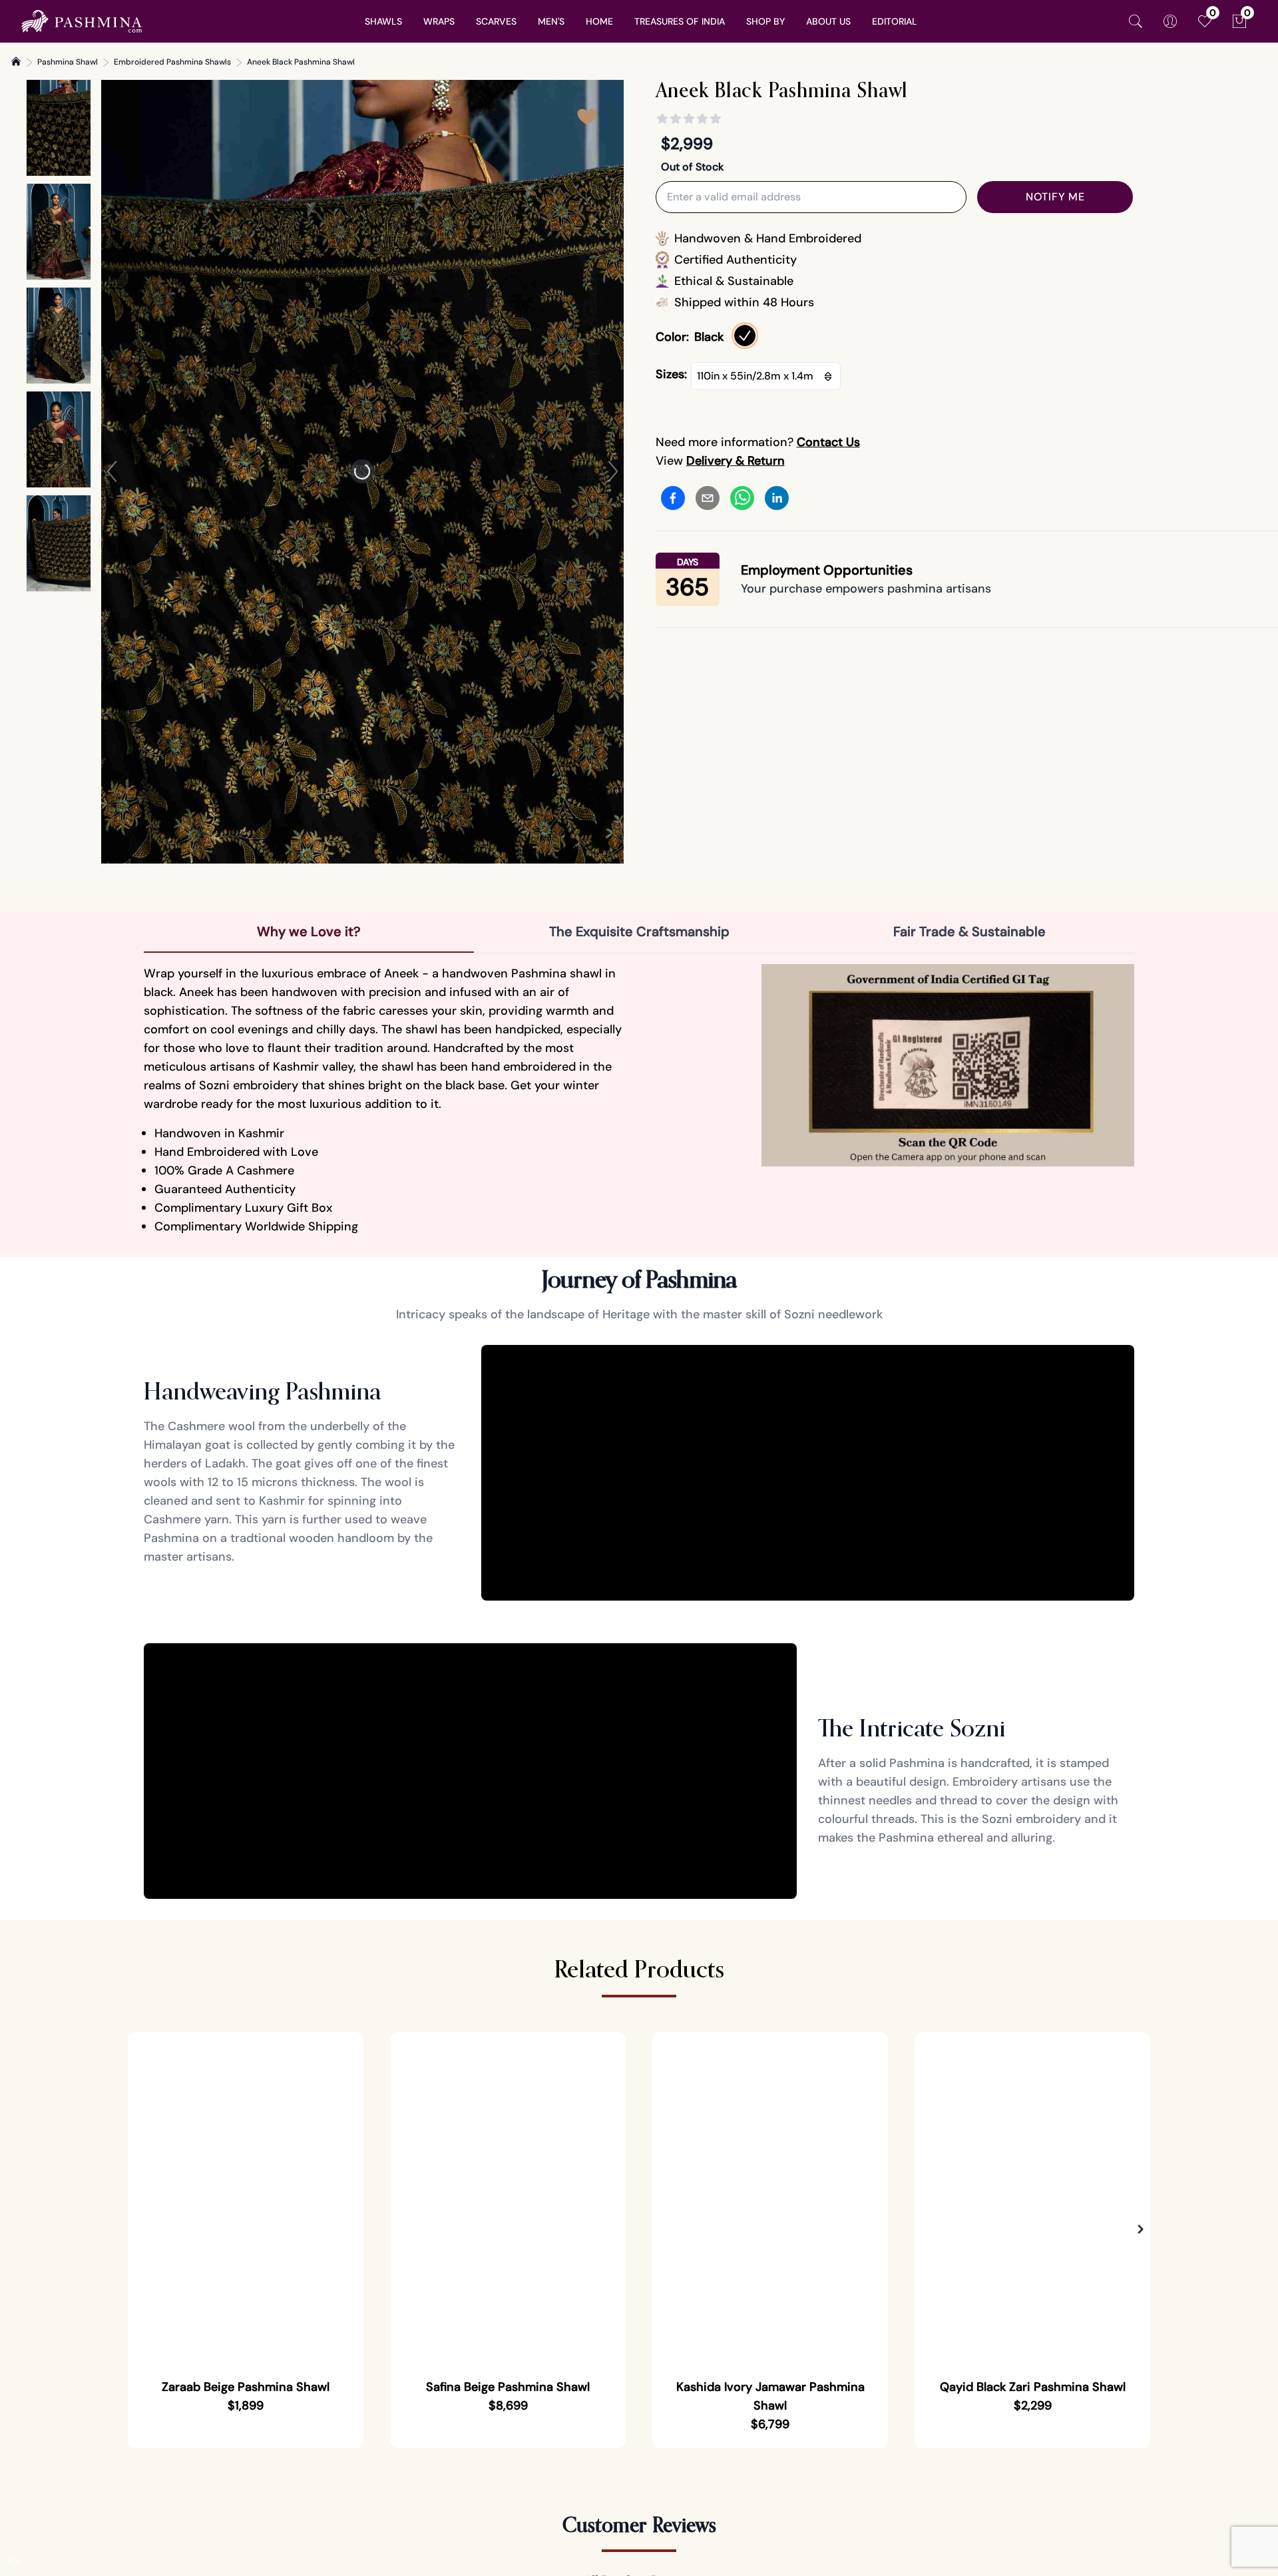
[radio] (745, 336)
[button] (1141, 2229)
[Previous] (112, 471)
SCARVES (496, 21)
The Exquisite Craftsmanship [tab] (639, 931)
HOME (599, 21)
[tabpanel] (639, 1100)
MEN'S (551, 21)
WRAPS (439, 21)
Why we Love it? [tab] (309, 931)
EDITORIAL (895, 21)
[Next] (613, 471)
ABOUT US (828, 21)
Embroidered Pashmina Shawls (172, 62)
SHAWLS (383, 21)
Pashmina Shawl (68, 62)
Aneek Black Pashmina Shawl (301, 62)
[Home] (16, 61)
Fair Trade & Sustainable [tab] (969, 931)
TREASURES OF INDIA (680, 21)
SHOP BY (765, 21)
